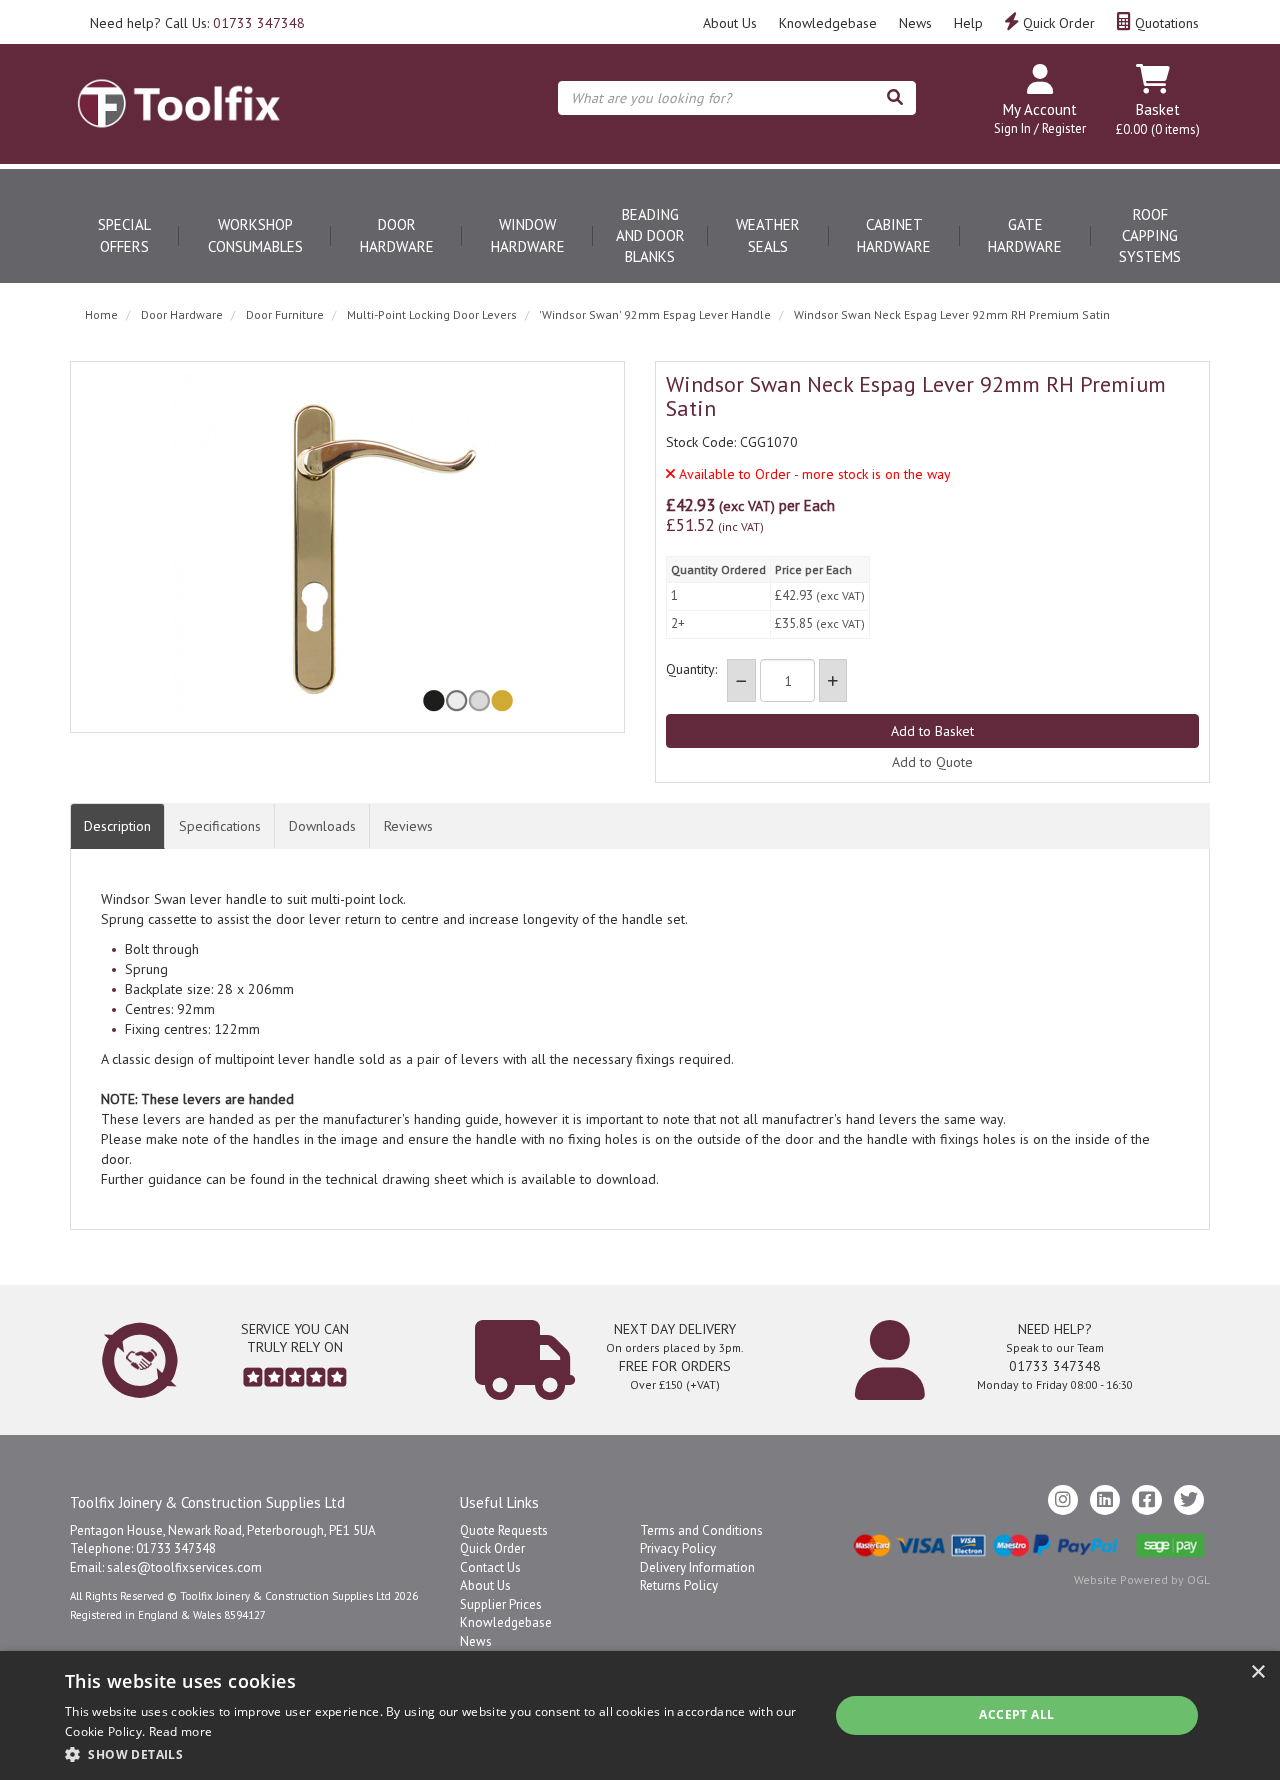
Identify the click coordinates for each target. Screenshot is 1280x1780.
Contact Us (490, 1567)
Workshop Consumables (255, 235)
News (915, 23)
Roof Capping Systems (1150, 236)
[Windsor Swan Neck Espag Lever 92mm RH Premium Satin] (347, 547)
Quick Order (1057, 23)
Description (117, 826)
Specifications (220, 826)
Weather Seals (768, 235)
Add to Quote (932, 762)
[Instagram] (1063, 1500)
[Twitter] (1189, 1500)
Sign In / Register (1040, 128)
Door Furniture (285, 314)
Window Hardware (528, 235)
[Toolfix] (179, 86)
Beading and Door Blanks (650, 236)
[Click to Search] (895, 98)
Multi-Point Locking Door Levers (432, 314)
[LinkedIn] (1105, 1500)
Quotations (1165, 23)
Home (101, 314)
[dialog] (640, 1715)
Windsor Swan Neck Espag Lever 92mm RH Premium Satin (952, 314)
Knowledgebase (828, 23)
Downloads (322, 826)
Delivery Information (697, 1567)
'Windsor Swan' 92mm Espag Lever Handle (655, 314)
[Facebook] (1147, 1500)
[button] (435, 1753)
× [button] (1257, 1672)
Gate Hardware (1025, 235)
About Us (730, 23)
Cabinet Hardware (894, 235)
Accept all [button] (1016, 1714)
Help (968, 23)
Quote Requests (504, 1530)
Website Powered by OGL (1142, 1579)
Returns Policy (679, 1585)
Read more (181, 1731)
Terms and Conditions (701, 1530)
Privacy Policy (678, 1548)
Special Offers (124, 235)
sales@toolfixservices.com (184, 1567)
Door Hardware (397, 235)
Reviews (408, 826)
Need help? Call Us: (197, 23)
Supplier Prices (501, 1604)
